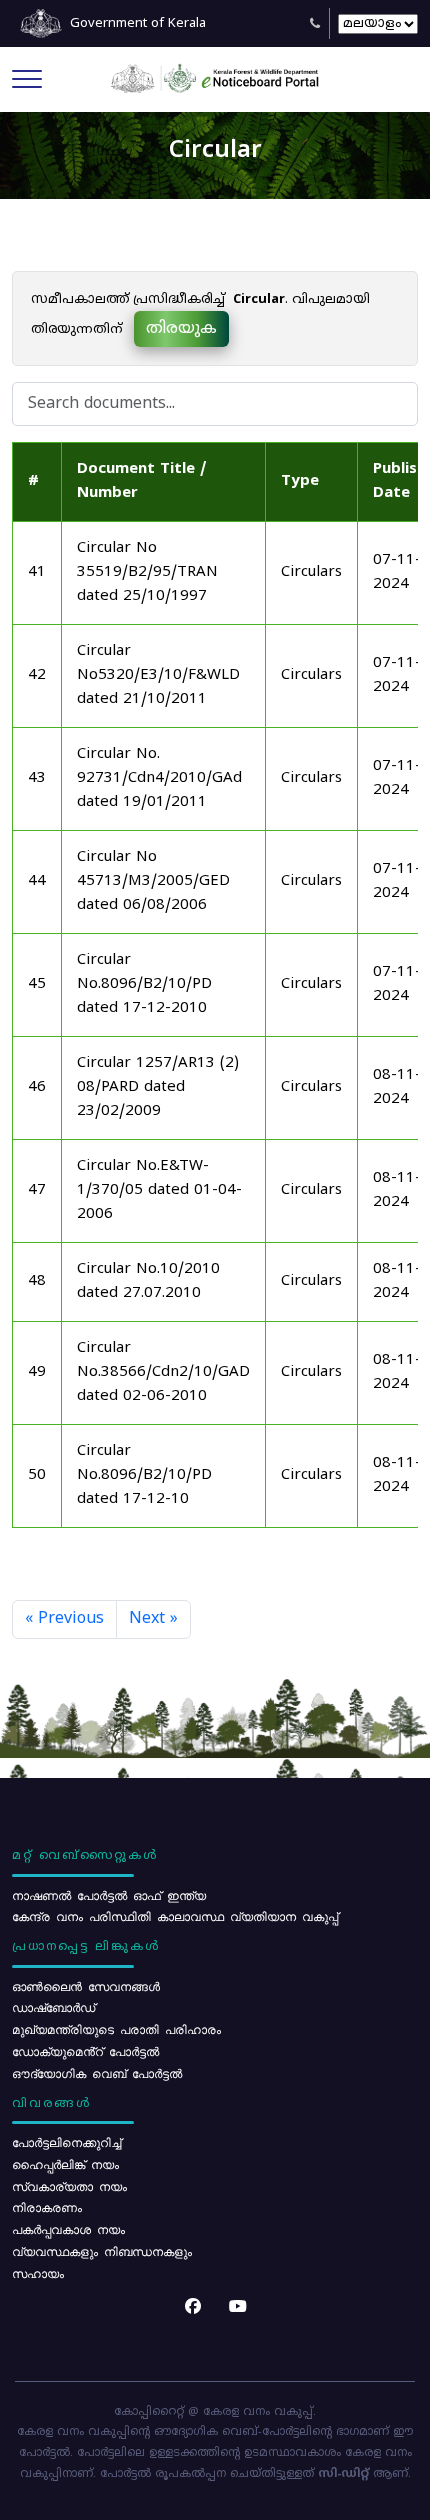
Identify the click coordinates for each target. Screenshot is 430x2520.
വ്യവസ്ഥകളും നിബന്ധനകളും (102, 2251)
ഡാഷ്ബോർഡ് (53, 2007)
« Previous (64, 1619)
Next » (153, 1619)
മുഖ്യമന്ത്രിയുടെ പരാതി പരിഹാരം (116, 2029)
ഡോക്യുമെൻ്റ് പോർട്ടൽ (85, 2051)
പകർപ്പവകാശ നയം (68, 2229)
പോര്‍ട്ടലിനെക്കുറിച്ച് (66, 2142)
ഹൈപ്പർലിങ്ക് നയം (65, 2164)
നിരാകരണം (47, 2207)
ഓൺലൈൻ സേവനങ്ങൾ (86, 1986)
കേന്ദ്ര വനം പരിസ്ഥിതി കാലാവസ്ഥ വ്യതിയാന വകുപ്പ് (175, 1916)
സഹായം (38, 2273)
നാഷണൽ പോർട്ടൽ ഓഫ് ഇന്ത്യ (109, 1895)
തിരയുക (181, 329)
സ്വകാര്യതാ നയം (69, 2186)
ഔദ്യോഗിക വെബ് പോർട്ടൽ (97, 2073)
